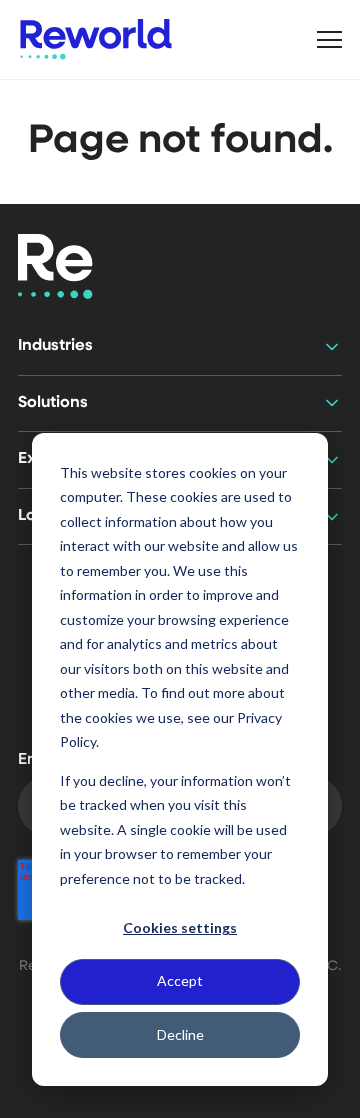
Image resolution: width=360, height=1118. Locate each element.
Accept (180, 980)
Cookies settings (180, 927)
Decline (180, 1034)
